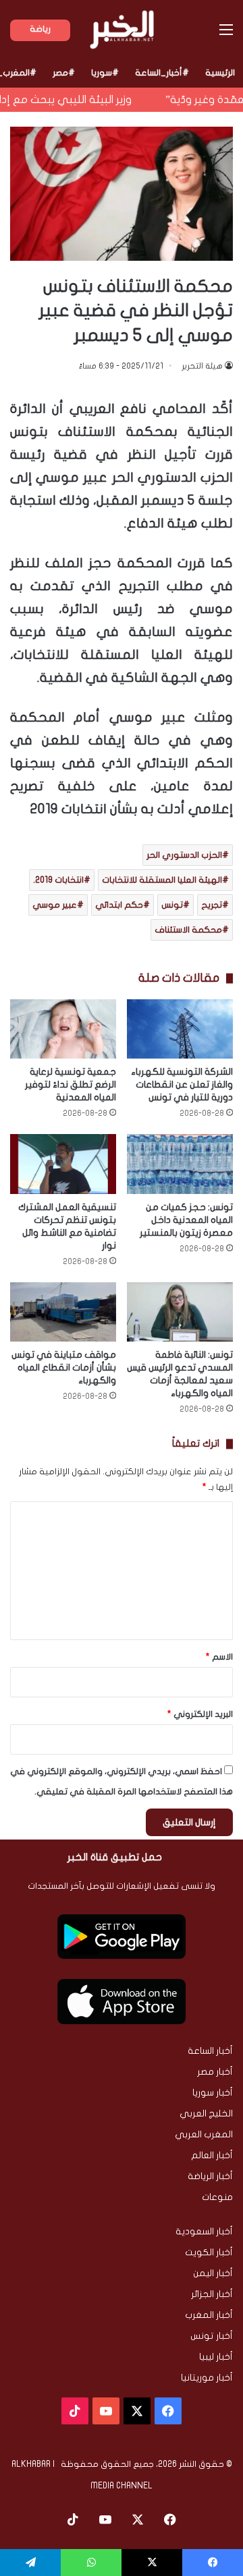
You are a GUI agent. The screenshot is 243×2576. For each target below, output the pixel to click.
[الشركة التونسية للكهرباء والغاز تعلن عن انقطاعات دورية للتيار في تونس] (180, 1029)
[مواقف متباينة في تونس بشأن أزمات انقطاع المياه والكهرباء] (63, 1312)
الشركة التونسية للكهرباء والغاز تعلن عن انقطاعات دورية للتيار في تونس (182, 1085)
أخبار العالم (212, 2156)
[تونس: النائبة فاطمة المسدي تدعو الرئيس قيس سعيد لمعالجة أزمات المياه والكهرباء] (180, 1312)
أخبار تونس (212, 2336)
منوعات (217, 2197)
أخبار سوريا (213, 2093)
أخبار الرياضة (210, 2176)
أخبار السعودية (204, 2232)
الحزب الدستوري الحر (184, 855)
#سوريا (105, 73)
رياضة (40, 29)
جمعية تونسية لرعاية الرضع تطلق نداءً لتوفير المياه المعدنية (71, 1085)
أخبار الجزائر (212, 2294)
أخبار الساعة (210, 2051)
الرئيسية (220, 73)
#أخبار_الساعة (162, 73)
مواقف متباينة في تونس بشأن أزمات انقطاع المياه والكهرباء (64, 1368)
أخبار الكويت (209, 2253)
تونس (172, 905)
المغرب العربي (204, 2135)
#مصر (64, 73)
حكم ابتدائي (119, 905)
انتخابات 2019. (58, 880)
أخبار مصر (215, 2072)
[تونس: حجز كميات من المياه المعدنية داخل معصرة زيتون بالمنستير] (180, 1164)
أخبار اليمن (213, 2273)
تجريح (212, 905)
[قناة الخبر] (122, 30)
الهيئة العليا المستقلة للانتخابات (162, 880)
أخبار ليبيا (216, 2357)
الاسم (219, 1657)
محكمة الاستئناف (188, 930)
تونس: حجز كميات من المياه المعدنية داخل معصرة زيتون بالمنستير (186, 1220)
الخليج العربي (206, 2114)
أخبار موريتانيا (207, 2378)
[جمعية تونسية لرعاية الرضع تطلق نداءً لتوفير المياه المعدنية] (63, 1029)
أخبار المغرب (209, 2315)
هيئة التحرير (202, 366)
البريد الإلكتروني (200, 1714)
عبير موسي (55, 905)
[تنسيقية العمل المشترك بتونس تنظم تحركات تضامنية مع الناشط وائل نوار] (63, 1164)
